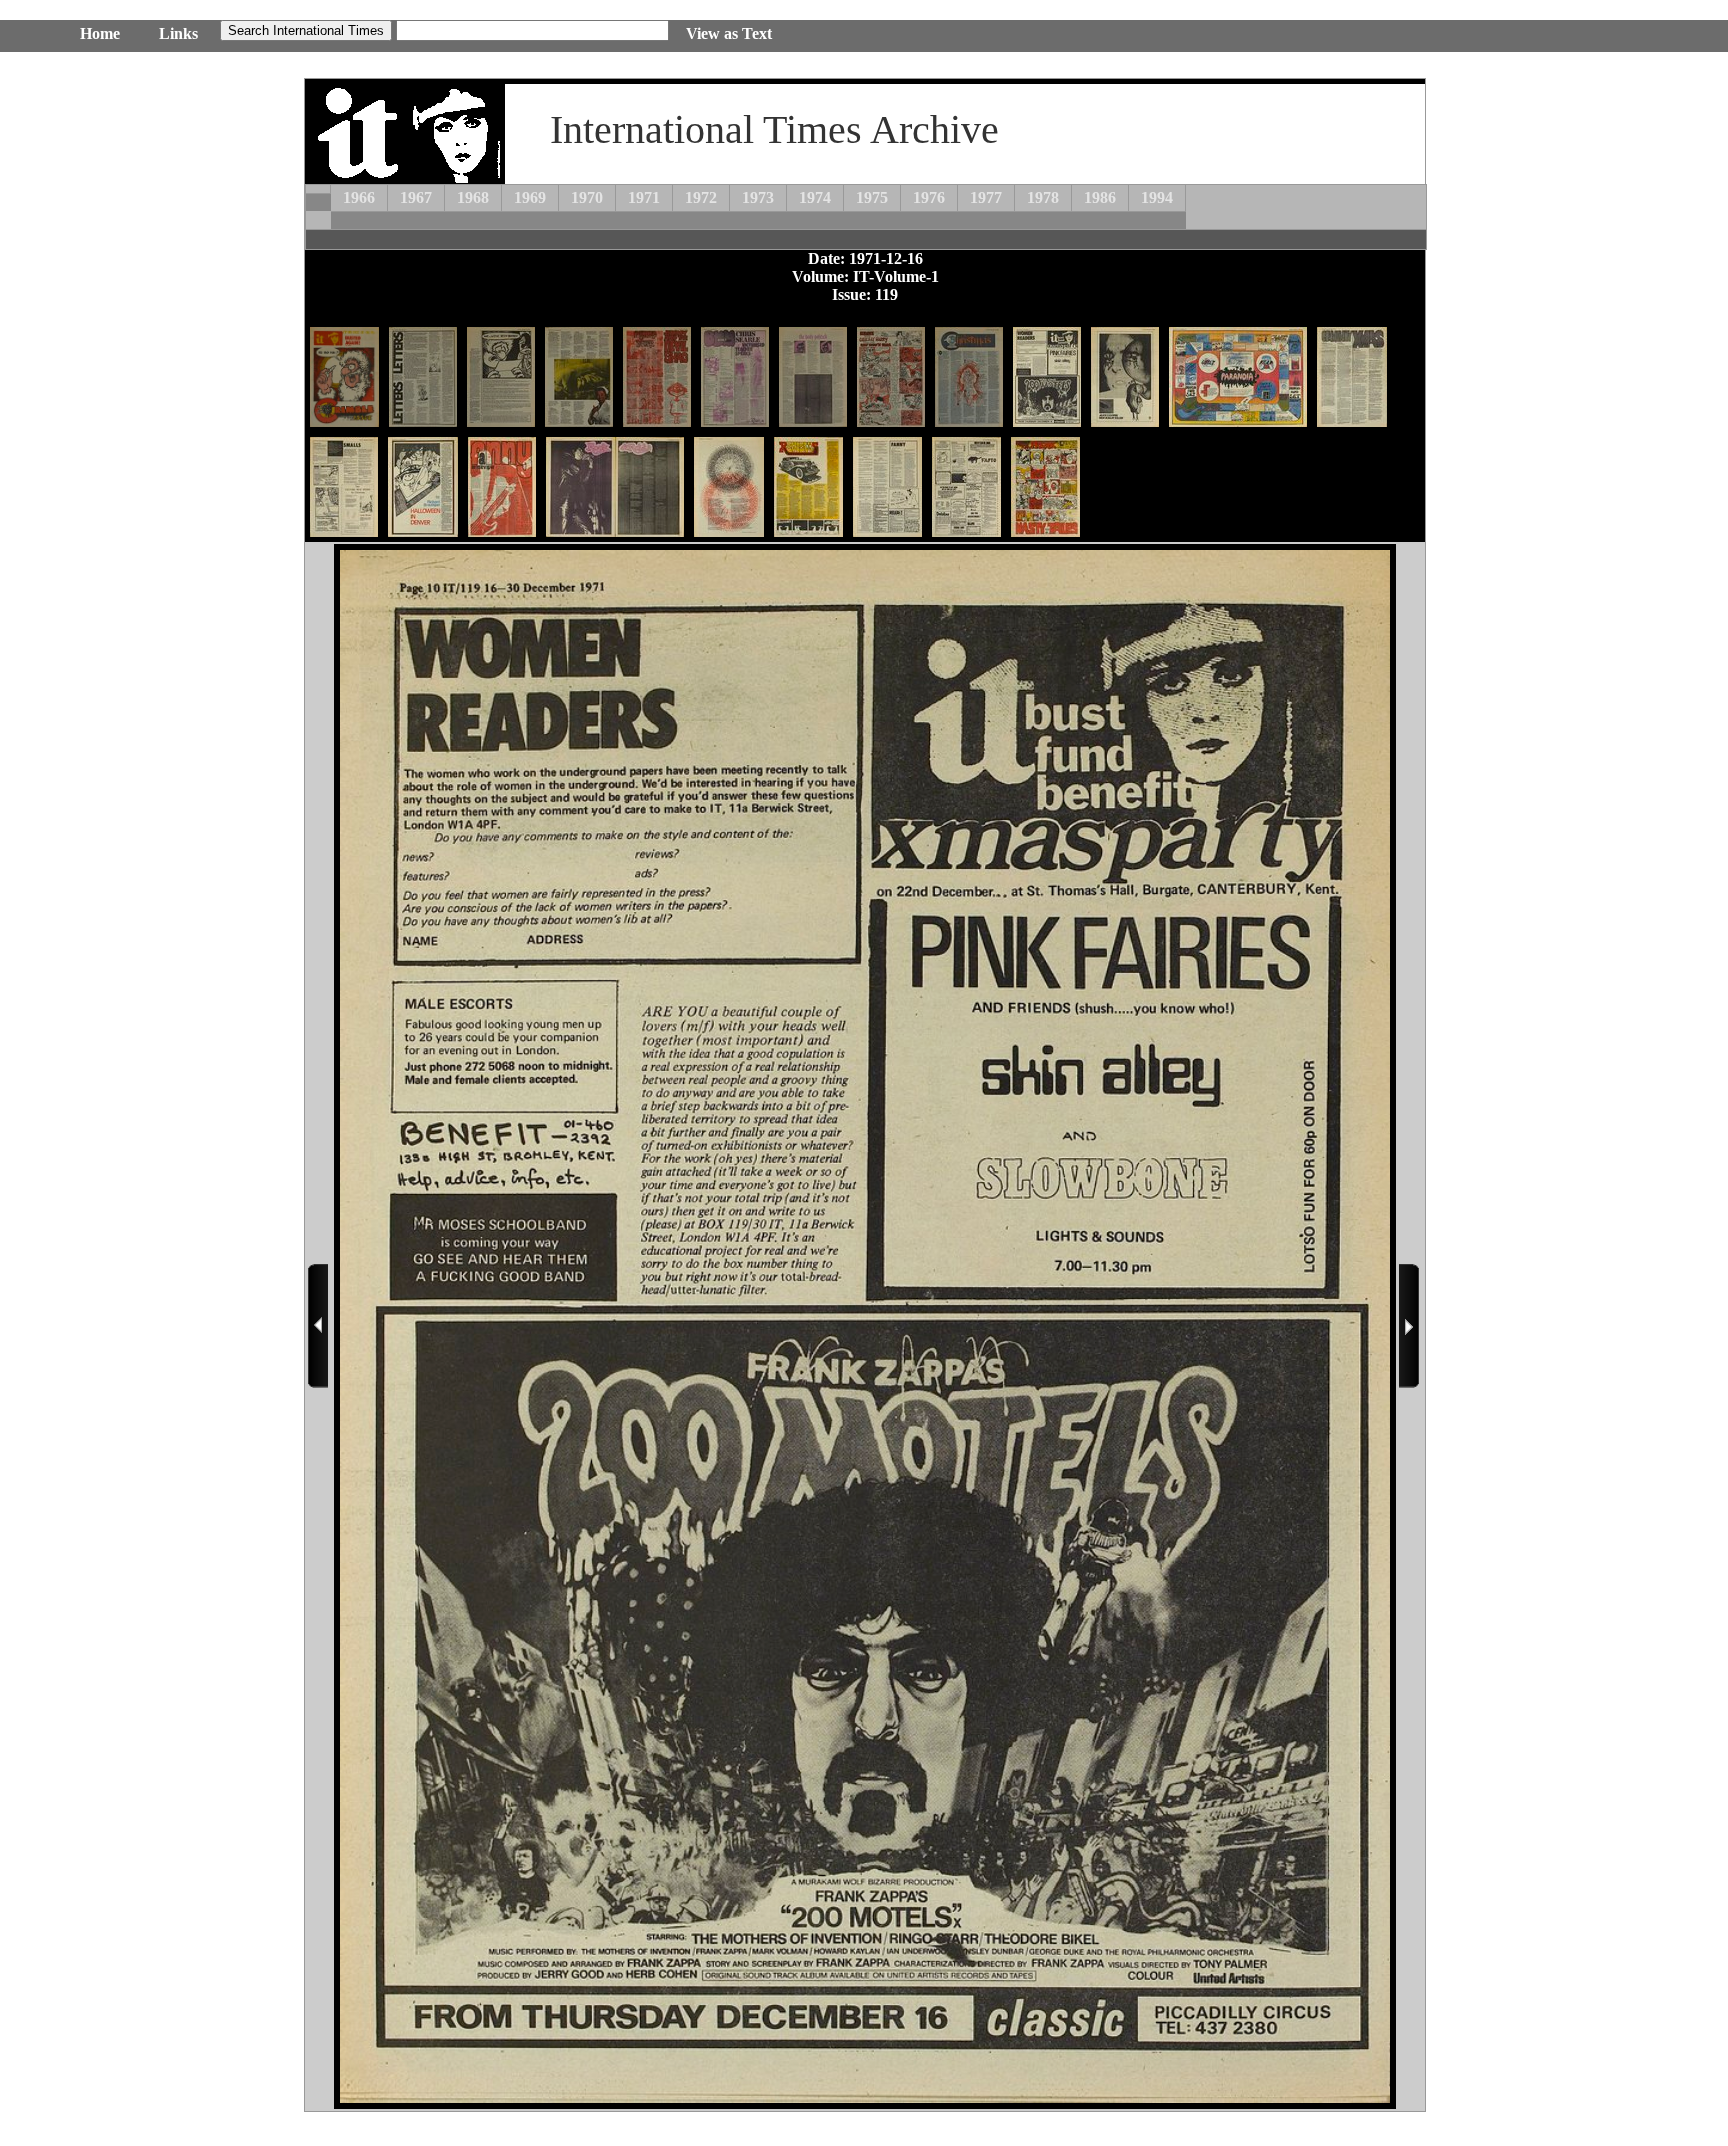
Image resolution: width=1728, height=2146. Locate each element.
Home (100, 33)
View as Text (729, 33)
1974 (815, 197)
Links (178, 33)
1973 (758, 197)
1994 (1157, 197)
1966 (359, 197)
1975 (872, 197)
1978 (1043, 197)
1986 (1100, 197)
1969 (530, 197)
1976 (929, 197)
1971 (644, 197)
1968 (473, 197)
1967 (416, 197)
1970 (587, 197)
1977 (986, 197)
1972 (701, 197)
